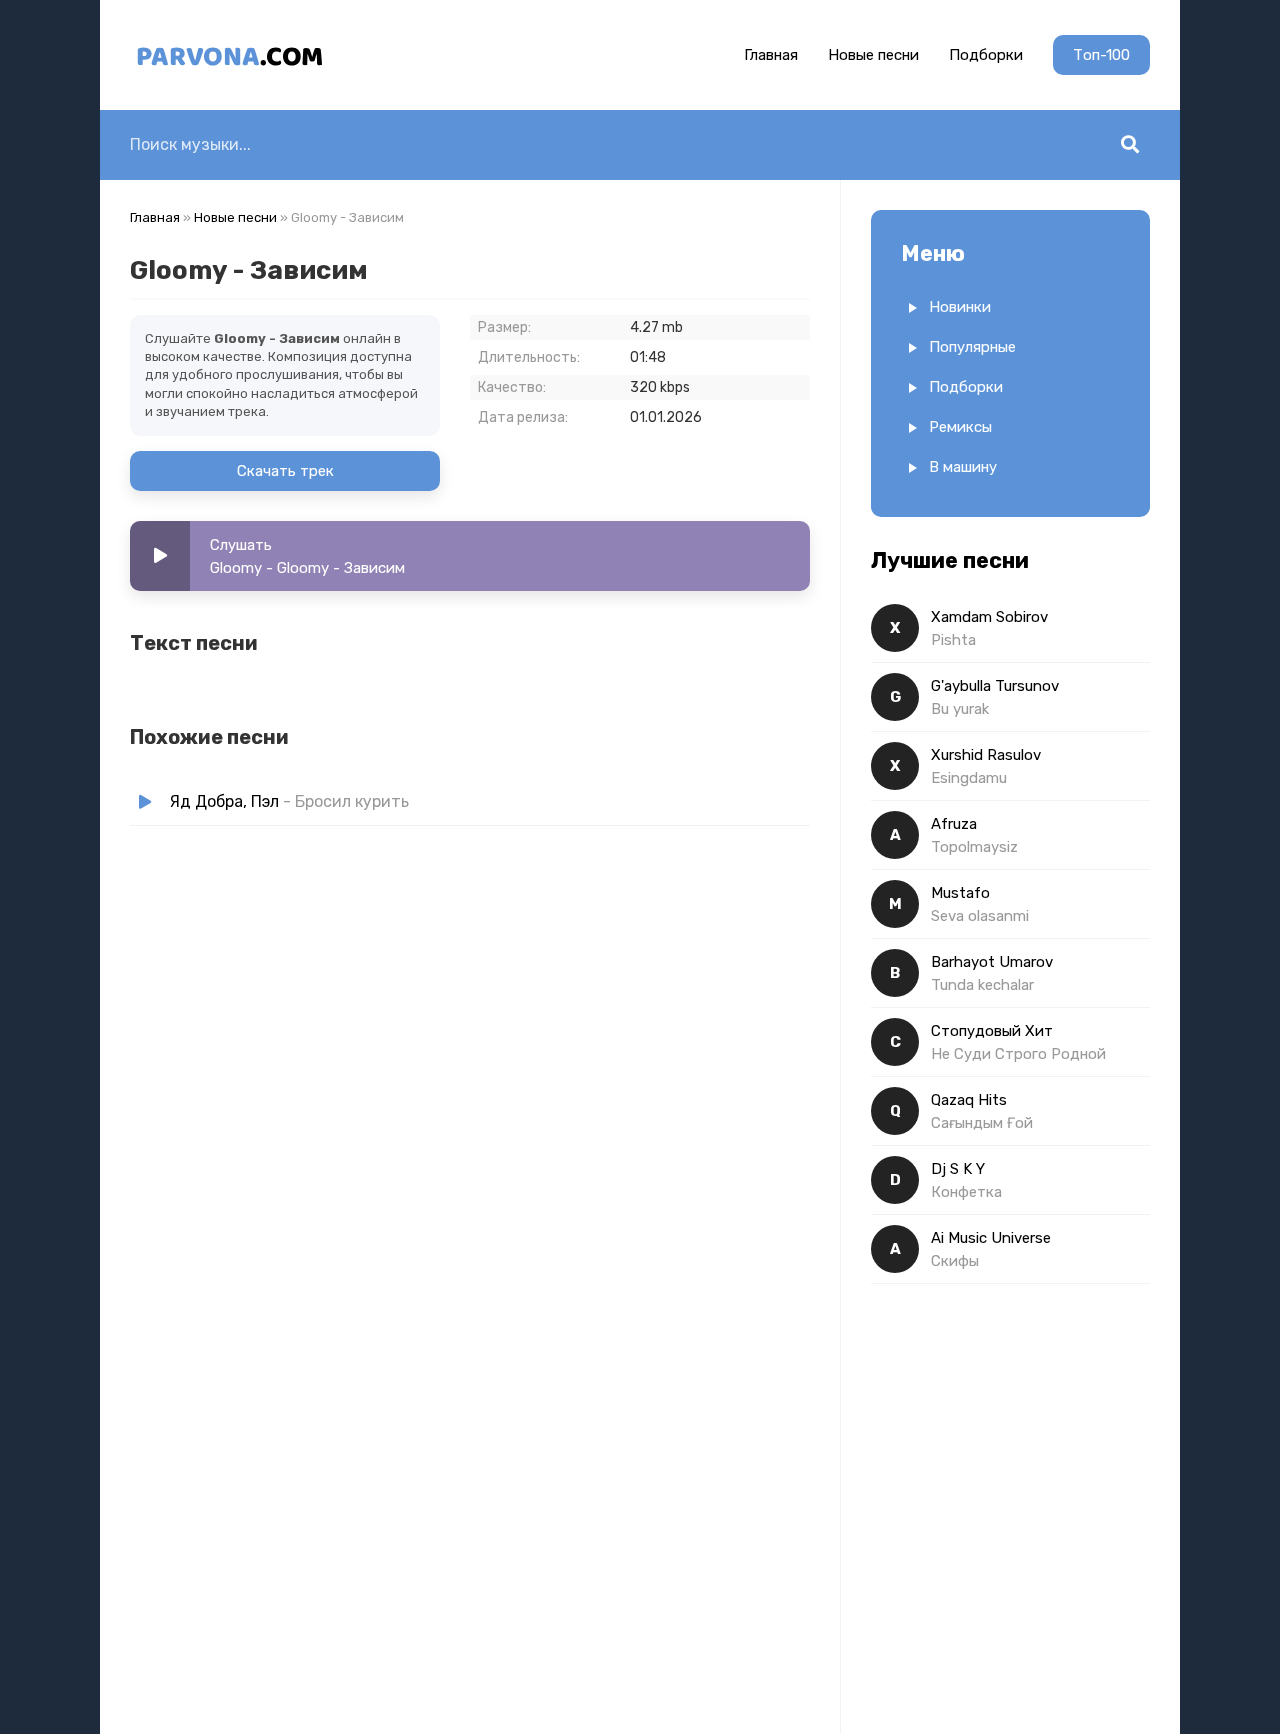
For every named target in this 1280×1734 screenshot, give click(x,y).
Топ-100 (1101, 55)
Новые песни (873, 55)
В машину (963, 467)
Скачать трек (285, 471)
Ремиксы (960, 427)
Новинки (960, 307)
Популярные (972, 347)
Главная (771, 55)
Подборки (986, 55)
